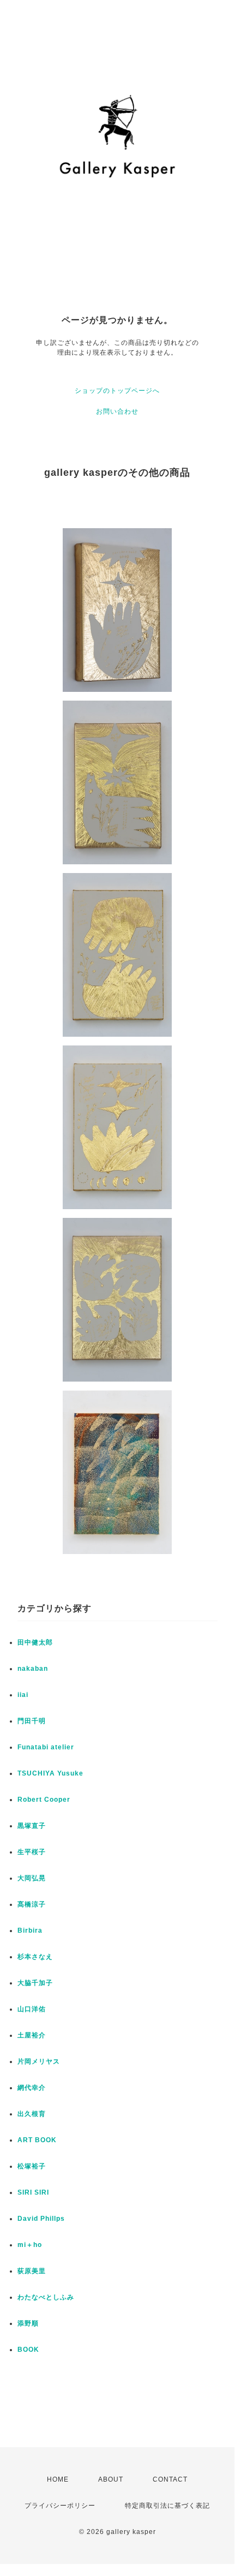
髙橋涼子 (32, 1904)
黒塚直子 (32, 1826)
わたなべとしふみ (46, 2297)
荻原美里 (32, 2271)
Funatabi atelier (46, 1747)
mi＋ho (30, 2245)
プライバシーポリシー (60, 2506)
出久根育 (32, 2114)
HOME (58, 2479)
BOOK (28, 2350)
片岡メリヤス (39, 2061)
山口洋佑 (32, 2009)
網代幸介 (32, 2088)
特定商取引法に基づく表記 (167, 2506)
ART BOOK (37, 2140)
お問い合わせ (117, 411)
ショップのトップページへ (117, 391)
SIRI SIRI (33, 2192)
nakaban (33, 1669)
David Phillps (41, 2219)
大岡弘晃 (32, 1878)
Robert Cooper (44, 1800)
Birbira (30, 1930)
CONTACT (170, 2479)
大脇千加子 (35, 1983)
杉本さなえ (35, 1957)
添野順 (28, 2323)
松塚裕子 (32, 2166)
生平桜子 (32, 1852)
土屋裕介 (32, 2035)
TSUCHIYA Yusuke (50, 1773)
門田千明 (32, 1721)
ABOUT (111, 2479)
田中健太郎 (35, 1642)
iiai (23, 1695)
